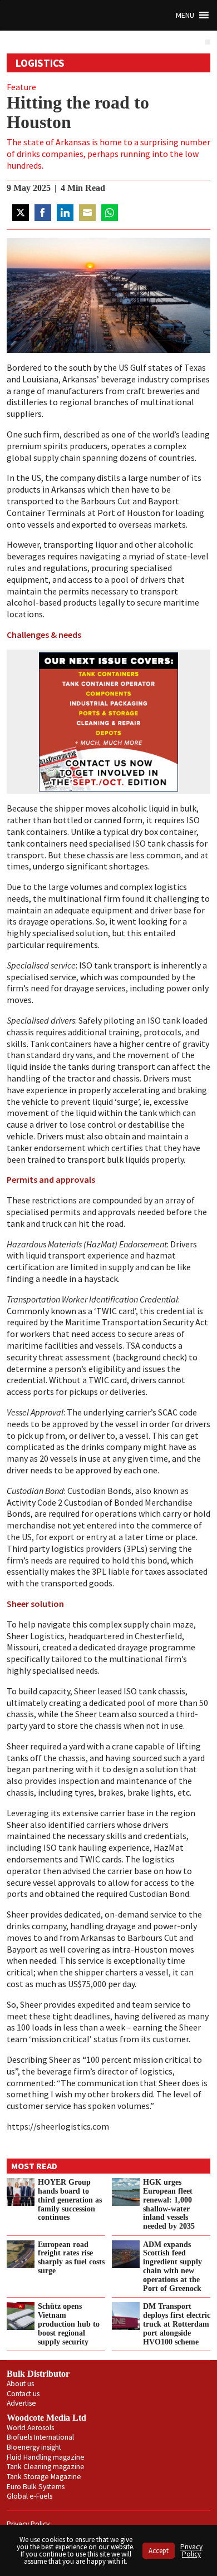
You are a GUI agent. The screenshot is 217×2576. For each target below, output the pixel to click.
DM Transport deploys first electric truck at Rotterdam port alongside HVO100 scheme (177, 2324)
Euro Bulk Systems (36, 2487)
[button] (185, 15)
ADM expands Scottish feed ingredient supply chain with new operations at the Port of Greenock (172, 2266)
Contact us (23, 2394)
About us (20, 2384)
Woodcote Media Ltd (46, 2418)
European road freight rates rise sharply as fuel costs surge (71, 2258)
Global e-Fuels (29, 2496)
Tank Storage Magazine (44, 2477)
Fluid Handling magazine (46, 2457)
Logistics (40, 63)
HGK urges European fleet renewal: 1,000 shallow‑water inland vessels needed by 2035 (169, 2204)
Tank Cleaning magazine (46, 2467)
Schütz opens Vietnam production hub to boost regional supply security (69, 2324)
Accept (159, 2551)
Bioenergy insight (34, 2447)
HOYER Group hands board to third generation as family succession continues (70, 2199)
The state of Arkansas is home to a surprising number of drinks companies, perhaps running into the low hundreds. (108, 154)
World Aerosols (30, 2428)
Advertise (21, 2403)
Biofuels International (40, 2437)
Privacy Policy (28, 2524)
